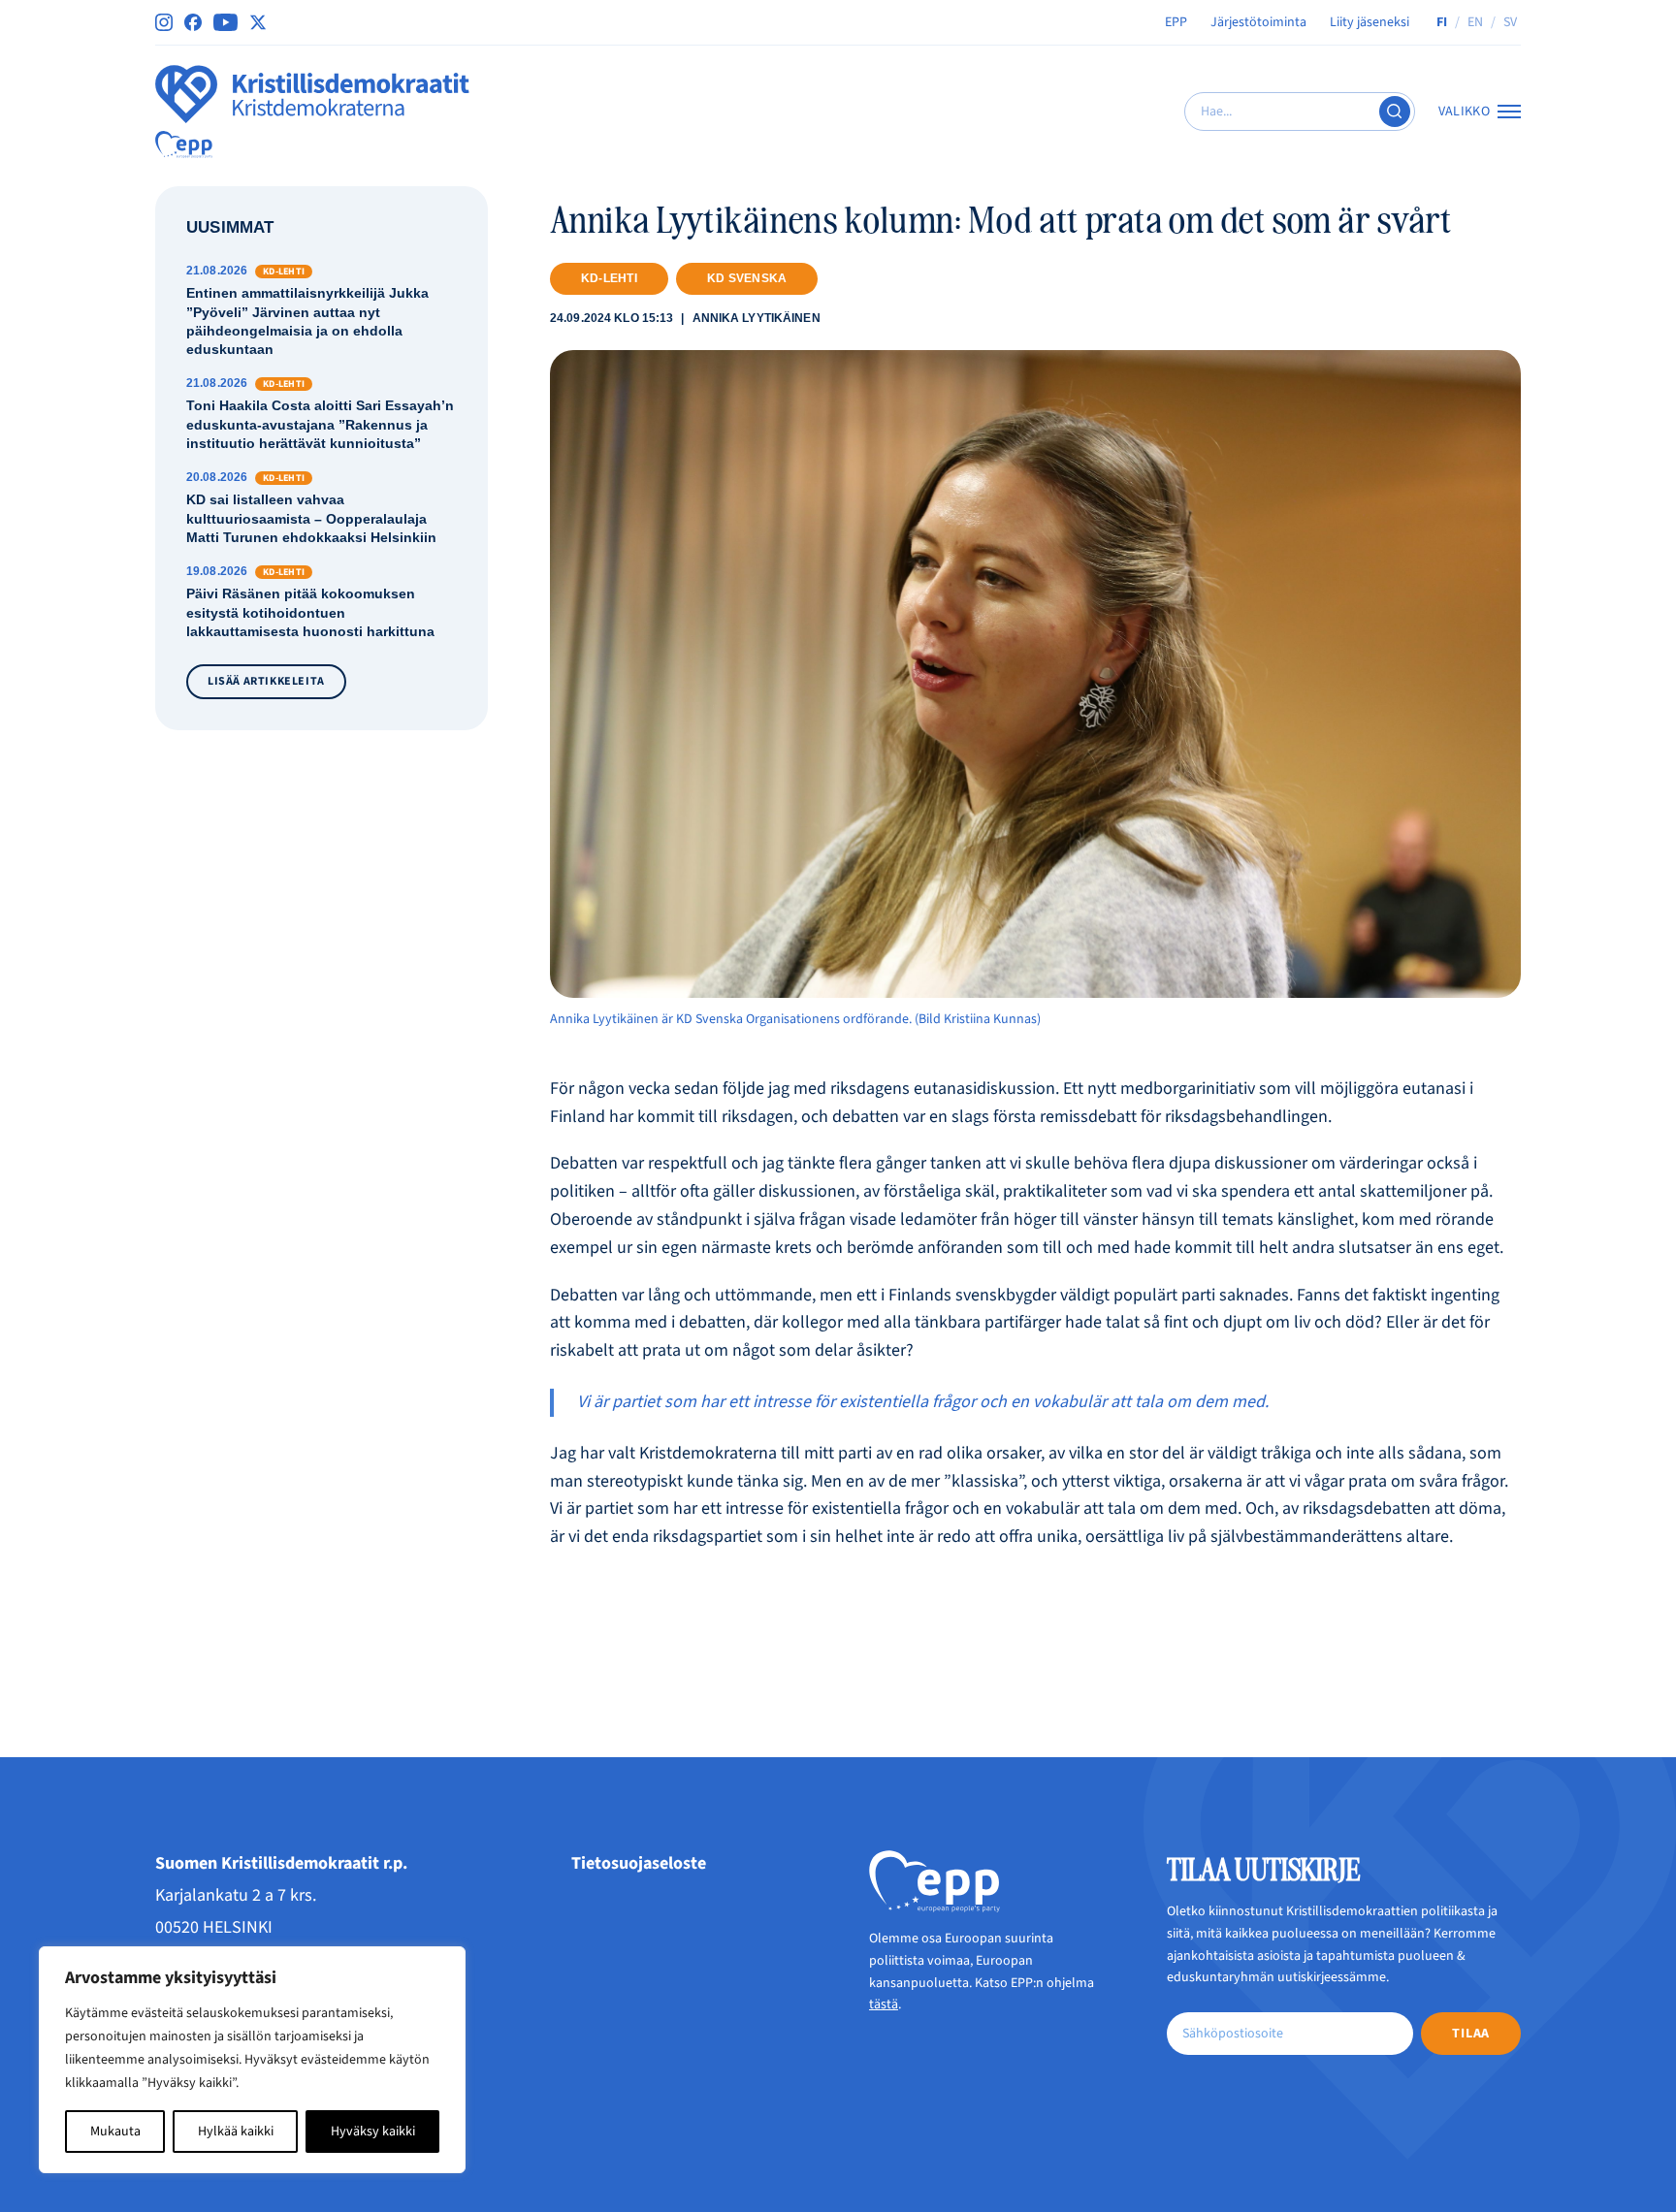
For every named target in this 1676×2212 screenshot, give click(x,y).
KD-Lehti (609, 278)
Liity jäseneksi (1370, 22)
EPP (1176, 22)
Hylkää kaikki (236, 2132)
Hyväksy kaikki (373, 2132)
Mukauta (115, 2132)
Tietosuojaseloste (639, 1863)
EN (1475, 22)
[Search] (1395, 112)
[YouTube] (226, 22)
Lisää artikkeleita (266, 681)
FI (1442, 22)
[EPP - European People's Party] (184, 144)
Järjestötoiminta (1258, 22)
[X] (258, 22)
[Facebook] (193, 22)
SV (1510, 22)
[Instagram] (164, 22)
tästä (884, 2004)
